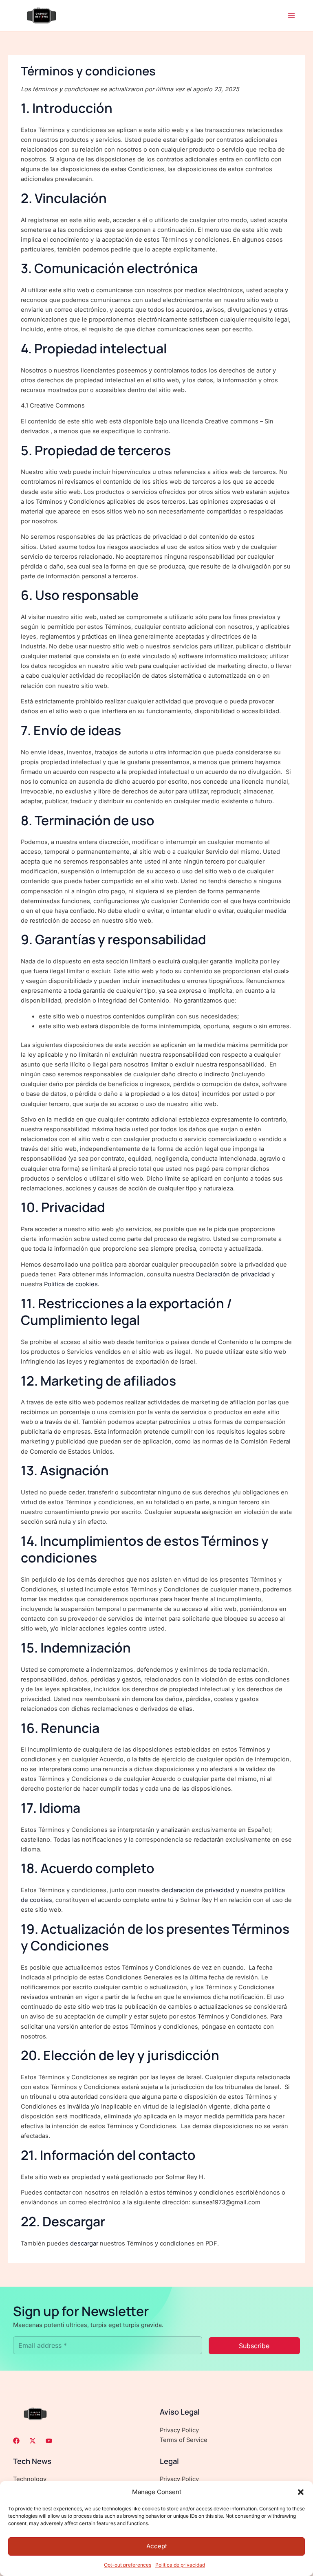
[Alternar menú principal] (291, 15)
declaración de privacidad (198, 1890)
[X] (33, 2441)
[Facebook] (16, 2441)
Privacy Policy (179, 2430)
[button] (301, 2492)
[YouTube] (49, 2441)
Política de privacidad (180, 2565)
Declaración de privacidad (233, 1274)
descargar (84, 2243)
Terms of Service (184, 2440)
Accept (157, 2546)
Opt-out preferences (128, 2565)
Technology (30, 2479)
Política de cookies (71, 1284)
